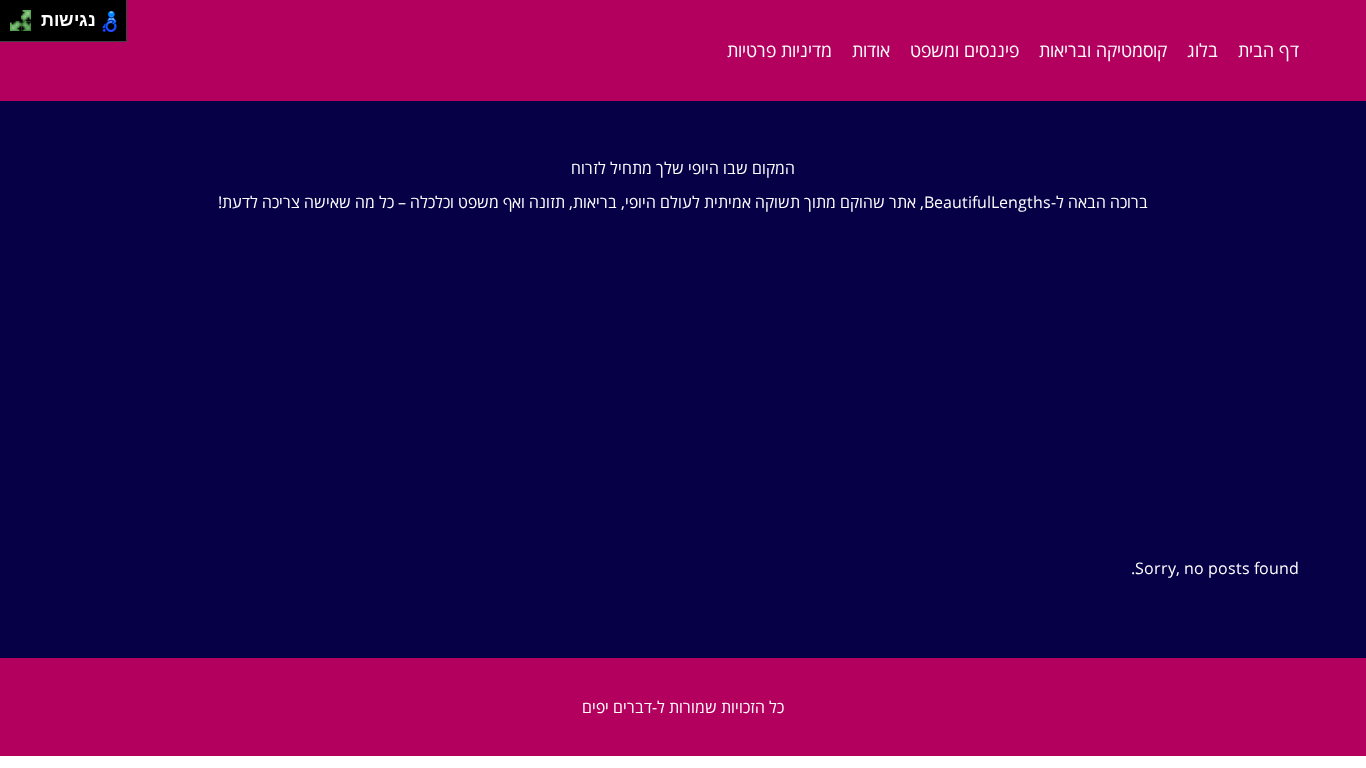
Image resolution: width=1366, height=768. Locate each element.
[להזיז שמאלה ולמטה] (15, 26)
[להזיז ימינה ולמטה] (26, 26)
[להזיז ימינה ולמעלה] (26, 15)
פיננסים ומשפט (964, 50)
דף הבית (1268, 50)
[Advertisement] (683, 367)
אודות (871, 50)
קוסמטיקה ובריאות (1103, 50)
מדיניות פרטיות (779, 50)
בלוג (1202, 50)
